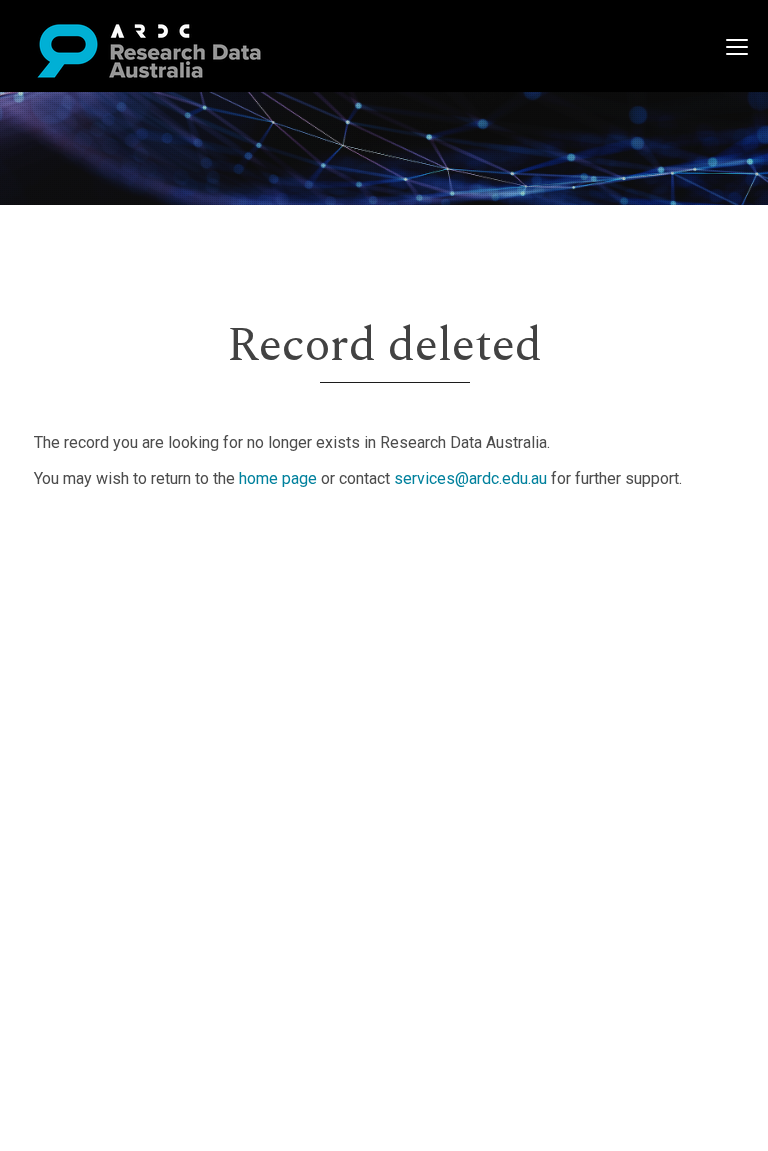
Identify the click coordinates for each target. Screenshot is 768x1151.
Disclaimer (99, 610)
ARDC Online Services (139, 658)
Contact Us (100, 586)
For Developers (116, 634)
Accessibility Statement (145, 742)
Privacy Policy (112, 718)
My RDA (90, 562)
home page (278, 478)
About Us (94, 538)
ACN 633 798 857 (62, 778)
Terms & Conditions (130, 694)
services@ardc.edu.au (470, 478)
